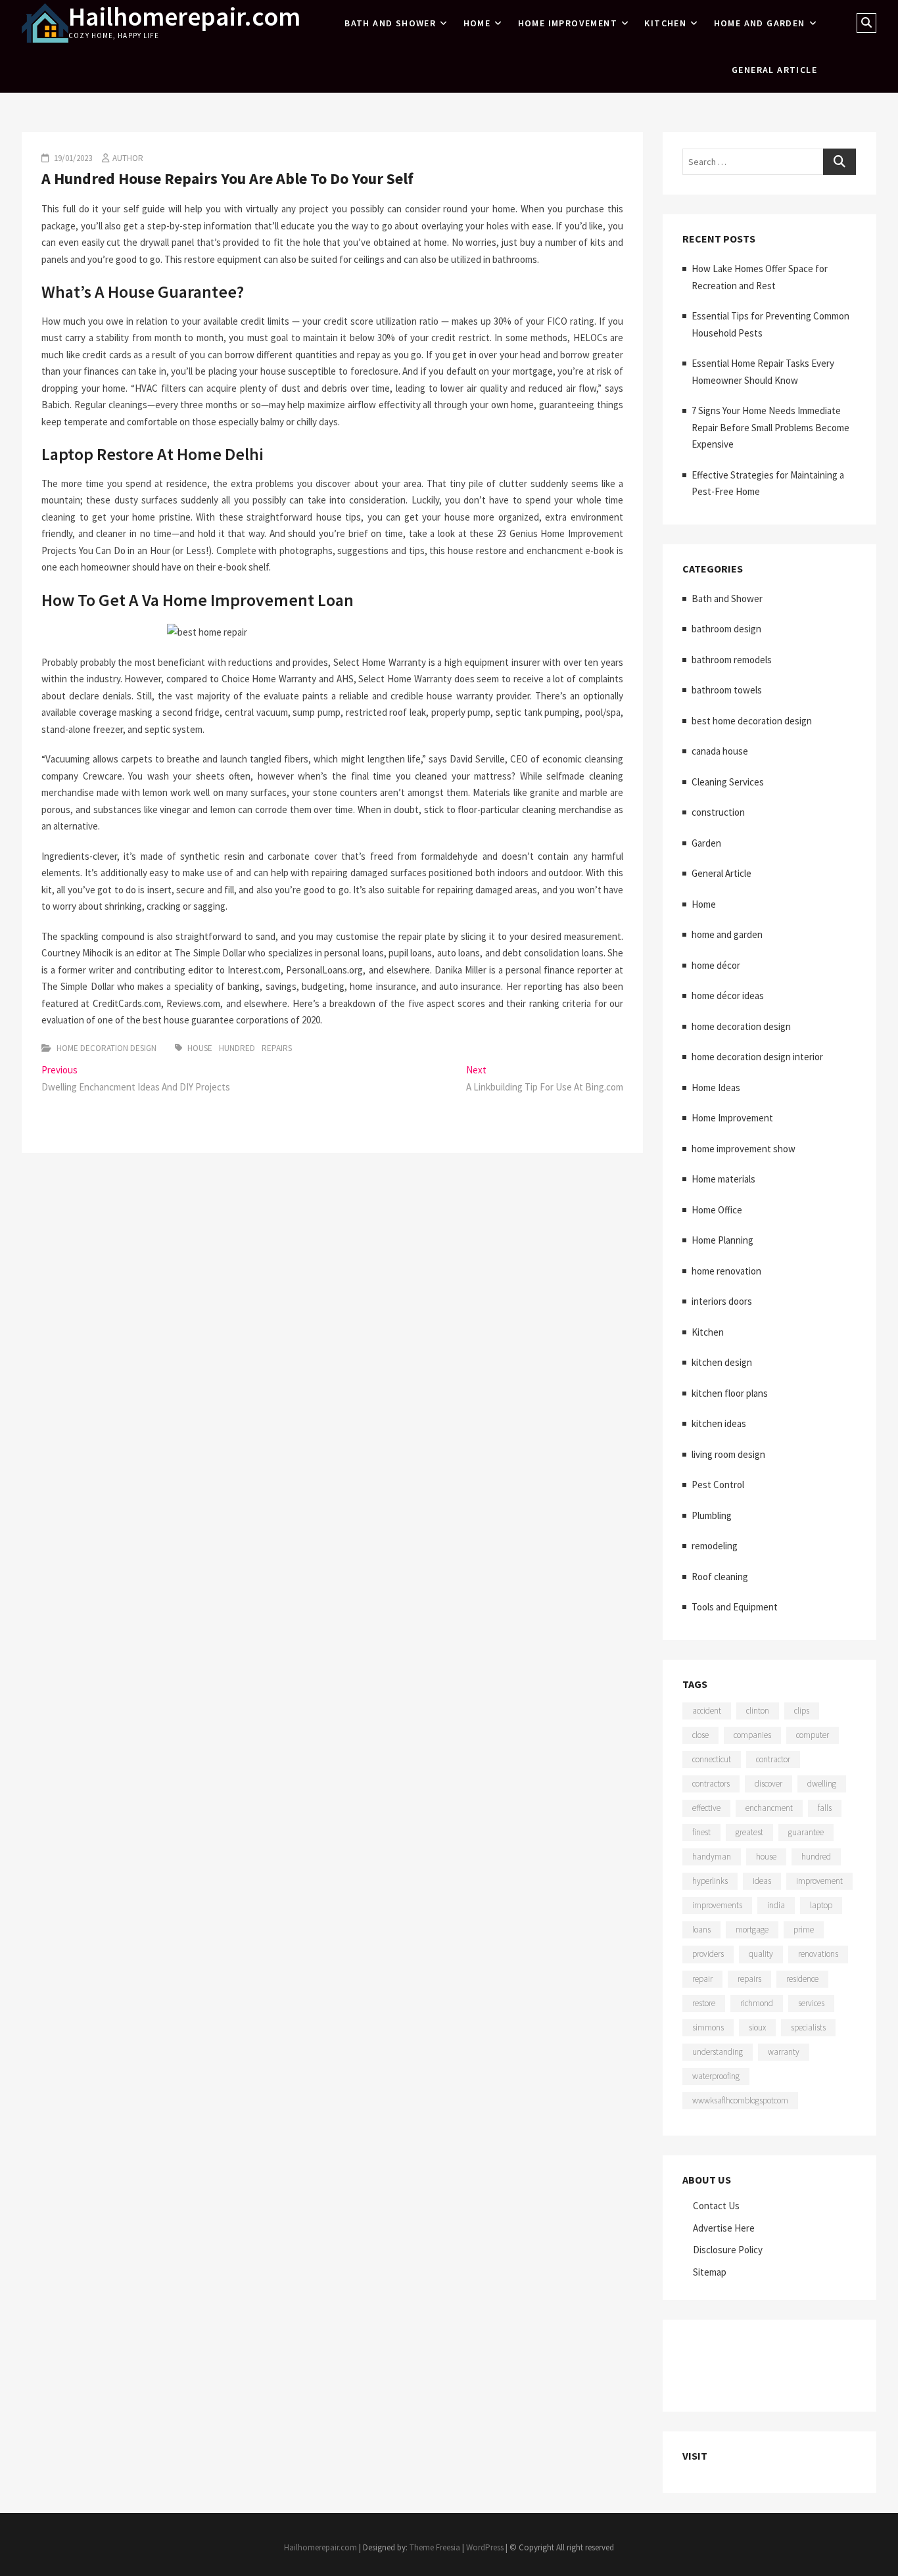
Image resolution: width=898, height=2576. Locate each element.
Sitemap (710, 2272)
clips (802, 1711)
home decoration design (106, 1048)
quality (761, 1954)
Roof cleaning (720, 1577)
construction (718, 812)
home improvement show (744, 1149)
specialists (808, 2027)
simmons (708, 2027)
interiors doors (722, 1301)
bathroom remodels (732, 660)
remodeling (715, 1546)
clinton (758, 1711)
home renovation (726, 1271)
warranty (784, 2052)
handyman (712, 1857)
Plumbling (712, 1515)
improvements (717, 1905)
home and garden (760, 23)
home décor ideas (728, 995)
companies (752, 1735)
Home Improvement (568, 23)
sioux (757, 2027)
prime (804, 1930)
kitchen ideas (719, 1423)
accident (707, 1711)
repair (702, 1979)
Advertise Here (724, 2228)
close (700, 1735)
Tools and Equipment (735, 1607)
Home (477, 23)
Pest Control (718, 1485)
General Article (774, 70)
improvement (819, 1881)
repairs (277, 1048)
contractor (773, 1759)
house (200, 1048)
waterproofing (716, 2076)
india (776, 1905)
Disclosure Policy (728, 2250)
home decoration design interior (757, 1057)
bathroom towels (727, 690)
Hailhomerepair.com (184, 16)
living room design (728, 1454)
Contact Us (716, 2206)
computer (813, 1735)
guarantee (806, 1832)
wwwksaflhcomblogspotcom (740, 2100)
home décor (716, 965)
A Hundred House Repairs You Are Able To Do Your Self (227, 178)
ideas (762, 1881)
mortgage (752, 1930)
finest (701, 1832)
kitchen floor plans (730, 1393)
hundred (237, 1048)
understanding (718, 2052)
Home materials (723, 1179)
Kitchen (665, 23)
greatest (749, 1832)
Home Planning (722, 1240)
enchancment (769, 1808)
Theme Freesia (435, 2547)
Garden (706, 843)
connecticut (712, 1759)
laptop (821, 1905)
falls (825, 1808)
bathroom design (726, 629)
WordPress (485, 2547)
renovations (818, 1954)
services (811, 2003)
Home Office (717, 1210)
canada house (720, 751)
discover (768, 1784)
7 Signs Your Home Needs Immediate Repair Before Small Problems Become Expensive (770, 427)
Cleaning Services (728, 782)
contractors (711, 1784)
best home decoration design (752, 721)
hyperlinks (710, 1881)
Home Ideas (716, 1088)
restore (704, 2003)
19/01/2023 (72, 158)
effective (706, 1808)
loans (701, 1930)
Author (128, 158)
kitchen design (722, 1362)
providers (708, 1954)
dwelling (822, 1784)
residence (802, 1979)
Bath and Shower (390, 23)
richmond (757, 2003)
